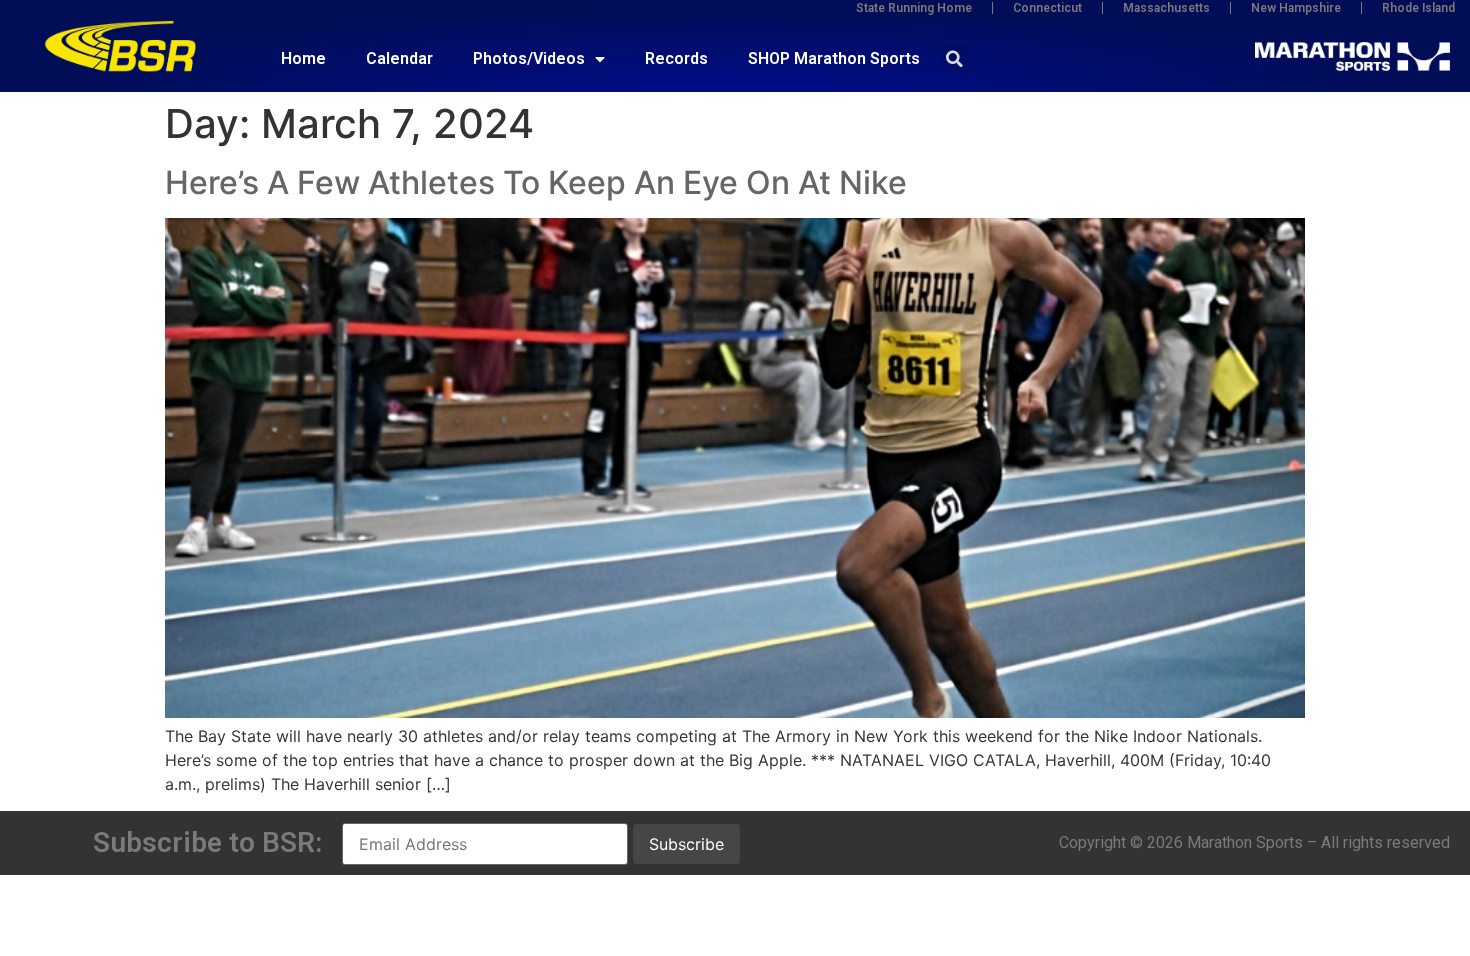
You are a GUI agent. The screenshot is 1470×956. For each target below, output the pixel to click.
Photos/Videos (529, 58)
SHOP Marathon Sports (834, 58)
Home (303, 58)
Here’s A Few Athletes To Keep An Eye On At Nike (536, 182)
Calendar (399, 58)
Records (676, 58)
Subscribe (686, 844)
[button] (955, 59)
